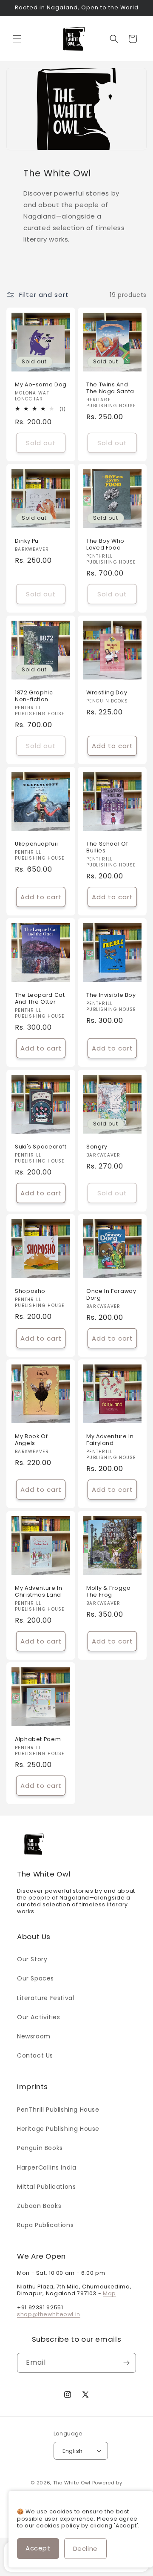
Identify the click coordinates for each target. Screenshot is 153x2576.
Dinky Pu (27, 541)
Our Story (32, 1959)
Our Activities (38, 2017)
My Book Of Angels (31, 1440)
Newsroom (34, 2036)
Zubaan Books (39, 2206)
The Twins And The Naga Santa (110, 388)
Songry (97, 1147)
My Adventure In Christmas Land (38, 1592)
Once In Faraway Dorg (111, 1295)
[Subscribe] (126, 2363)
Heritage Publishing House (58, 2129)
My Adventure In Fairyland (110, 1440)
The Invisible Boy (111, 995)
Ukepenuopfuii (36, 844)
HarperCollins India (47, 2167)
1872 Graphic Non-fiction (34, 696)
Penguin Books (40, 2148)
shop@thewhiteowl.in (49, 2314)
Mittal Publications (46, 2187)
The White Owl (72, 2483)
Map (109, 2293)
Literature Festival (45, 1998)
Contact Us (35, 2055)
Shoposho (30, 1291)
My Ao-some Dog (41, 385)
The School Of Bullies (107, 847)
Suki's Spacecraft (41, 1147)
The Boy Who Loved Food (105, 544)
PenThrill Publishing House (58, 2110)
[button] (17, 39)
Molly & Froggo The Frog (109, 1592)
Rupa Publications (45, 2225)
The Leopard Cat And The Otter (40, 999)
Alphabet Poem (38, 1739)
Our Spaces (35, 1978)
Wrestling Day (107, 693)
